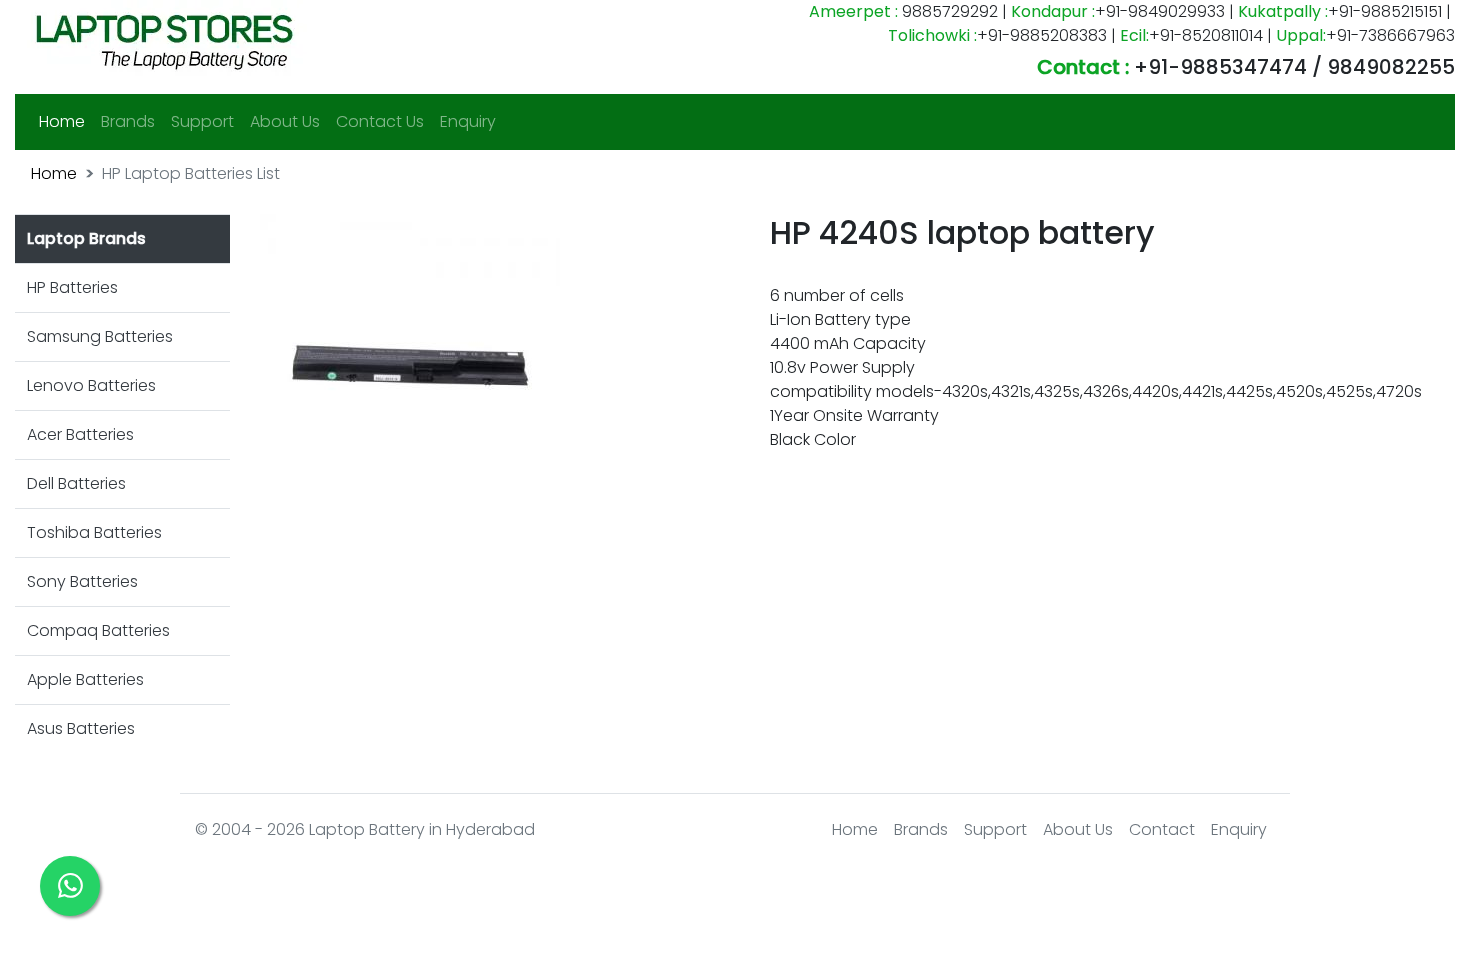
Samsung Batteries (100, 336)
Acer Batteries (80, 434)
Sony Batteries (82, 581)
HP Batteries (72, 287)
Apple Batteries (85, 679)
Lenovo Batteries (91, 385)
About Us (285, 121)
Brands (128, 121)
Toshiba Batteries (94, 532)
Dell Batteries (76, 483)
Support (202, 121)
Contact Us (380, 121)
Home (66, 121)
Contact (1162, 829)
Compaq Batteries (98, 630)
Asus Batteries (81, 728)
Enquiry (468, 121)
